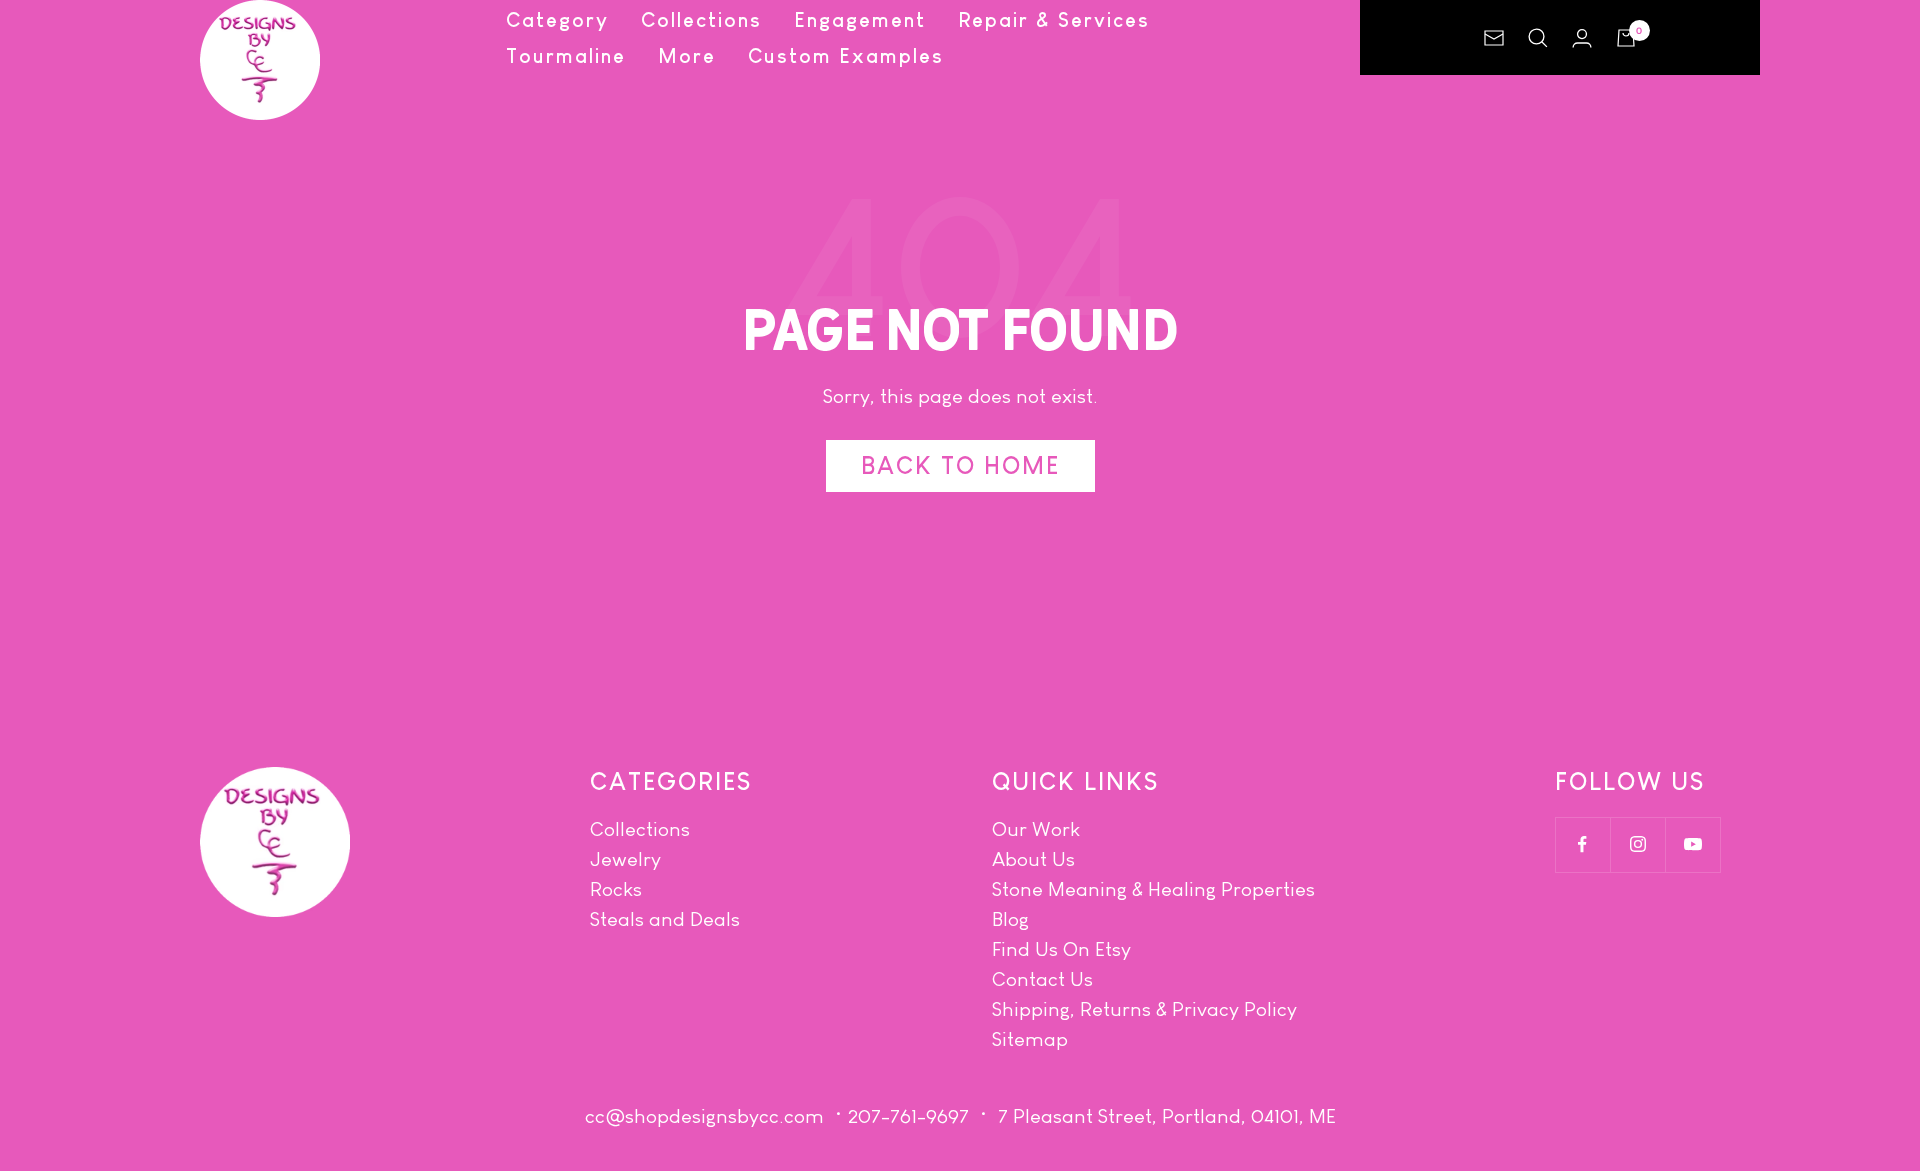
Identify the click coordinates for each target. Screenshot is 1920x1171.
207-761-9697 (908, 1116)
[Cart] (1626, 38)
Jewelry (625, 859)
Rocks (616, 889)
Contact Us (1042, 979)
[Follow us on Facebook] (1582, 844)
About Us (1033, 859)
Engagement (860, 20)
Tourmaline (566, 56)
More (687, 56)
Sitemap (1030, 1039)
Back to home (960, 465)
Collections (701, 20)
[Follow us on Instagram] (1637, 844)
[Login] (1582, 38)
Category (557, 20)
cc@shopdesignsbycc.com (704, 1116)
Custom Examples (846, 56)
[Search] (1538, 38)
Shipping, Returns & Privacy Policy (1144, 1009)
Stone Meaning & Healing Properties (1153, 889)
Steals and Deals (665, 919)
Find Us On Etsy (1061, 949)
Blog (1010, 919)
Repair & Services (1054, 20)
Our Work (1036, 829)
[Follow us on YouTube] (1692, 844)
